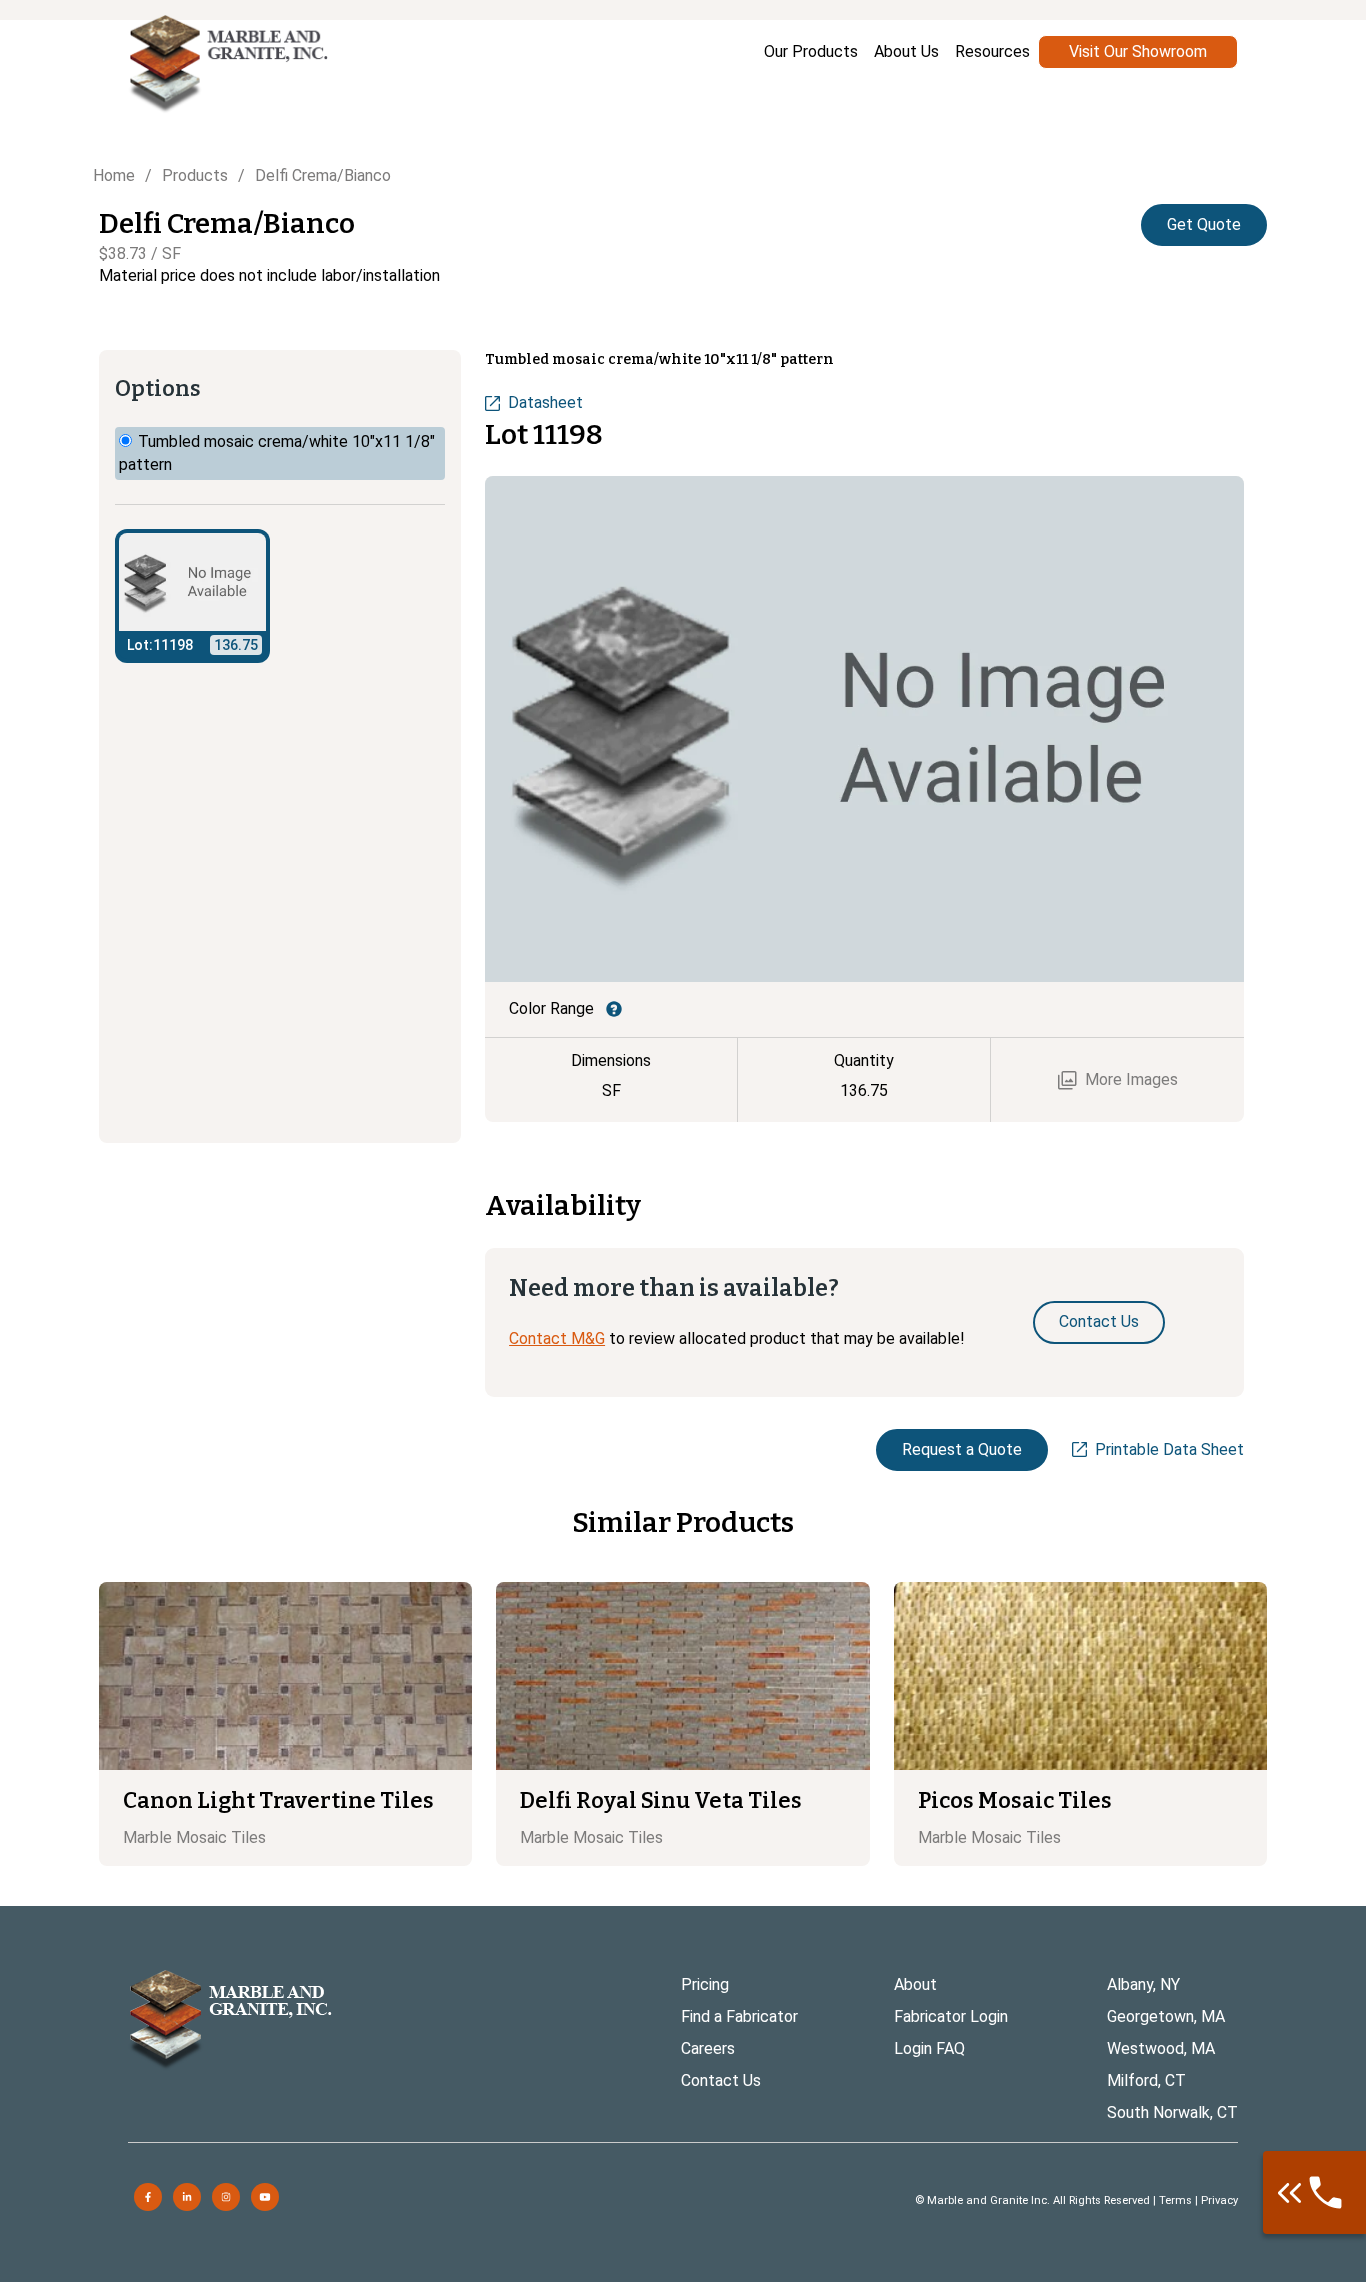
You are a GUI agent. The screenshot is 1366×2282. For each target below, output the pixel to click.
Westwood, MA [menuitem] (1161, 2048)
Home (114, 175)
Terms (1175, 2200)
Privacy (1219, 2200)
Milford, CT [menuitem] (1146, 2080)
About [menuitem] (915, 1984)
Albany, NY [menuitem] (1143, 1984)
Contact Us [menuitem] (721, 2080)
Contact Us (1099, 1321)
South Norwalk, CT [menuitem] (1172, 2112)
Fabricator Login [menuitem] (951, 2016)
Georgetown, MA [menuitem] (1166, 2016)
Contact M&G (557, 1338)
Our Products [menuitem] (811, 51)
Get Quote (1204, 224)
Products (195, 175)
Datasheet (545, 402)
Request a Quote (962, 1449)
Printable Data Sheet (1169, 1449)
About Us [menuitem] (906, 51)
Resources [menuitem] (992, 51)
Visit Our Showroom (1138, 51)
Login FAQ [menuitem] (929, 2048)
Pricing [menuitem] (705, 1984)
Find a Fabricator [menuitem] (739, 2016)
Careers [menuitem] (708, 2048)
